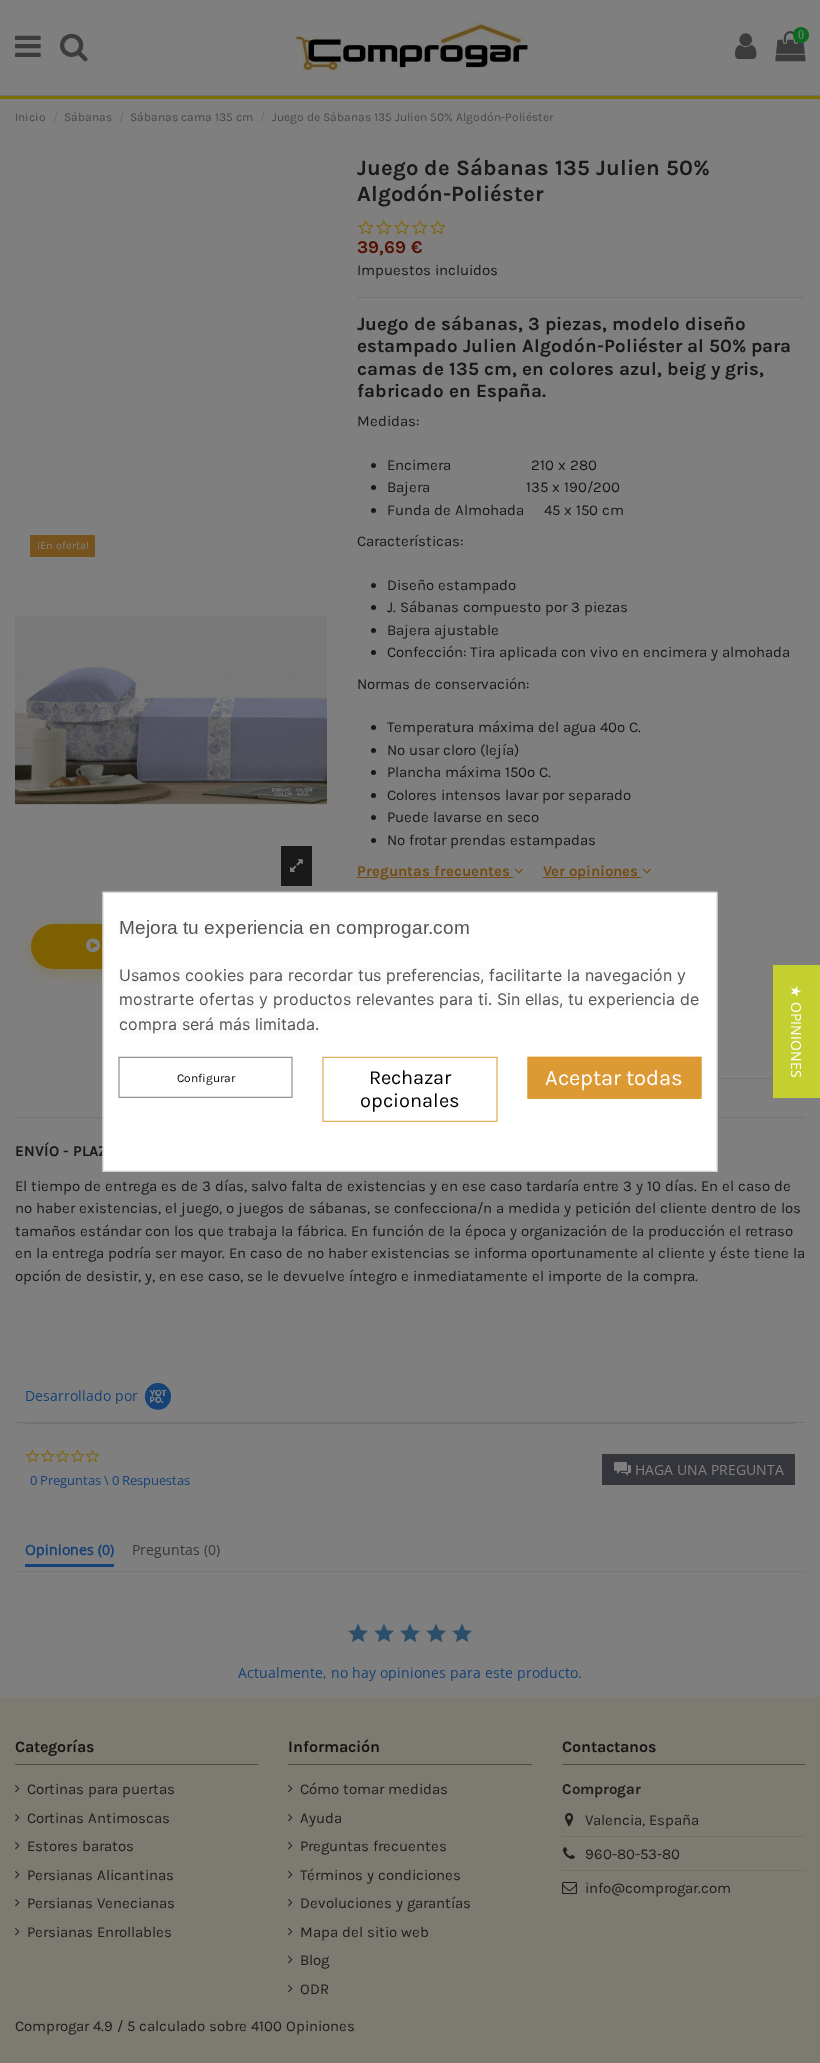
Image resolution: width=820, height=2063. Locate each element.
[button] (796, 1031)
